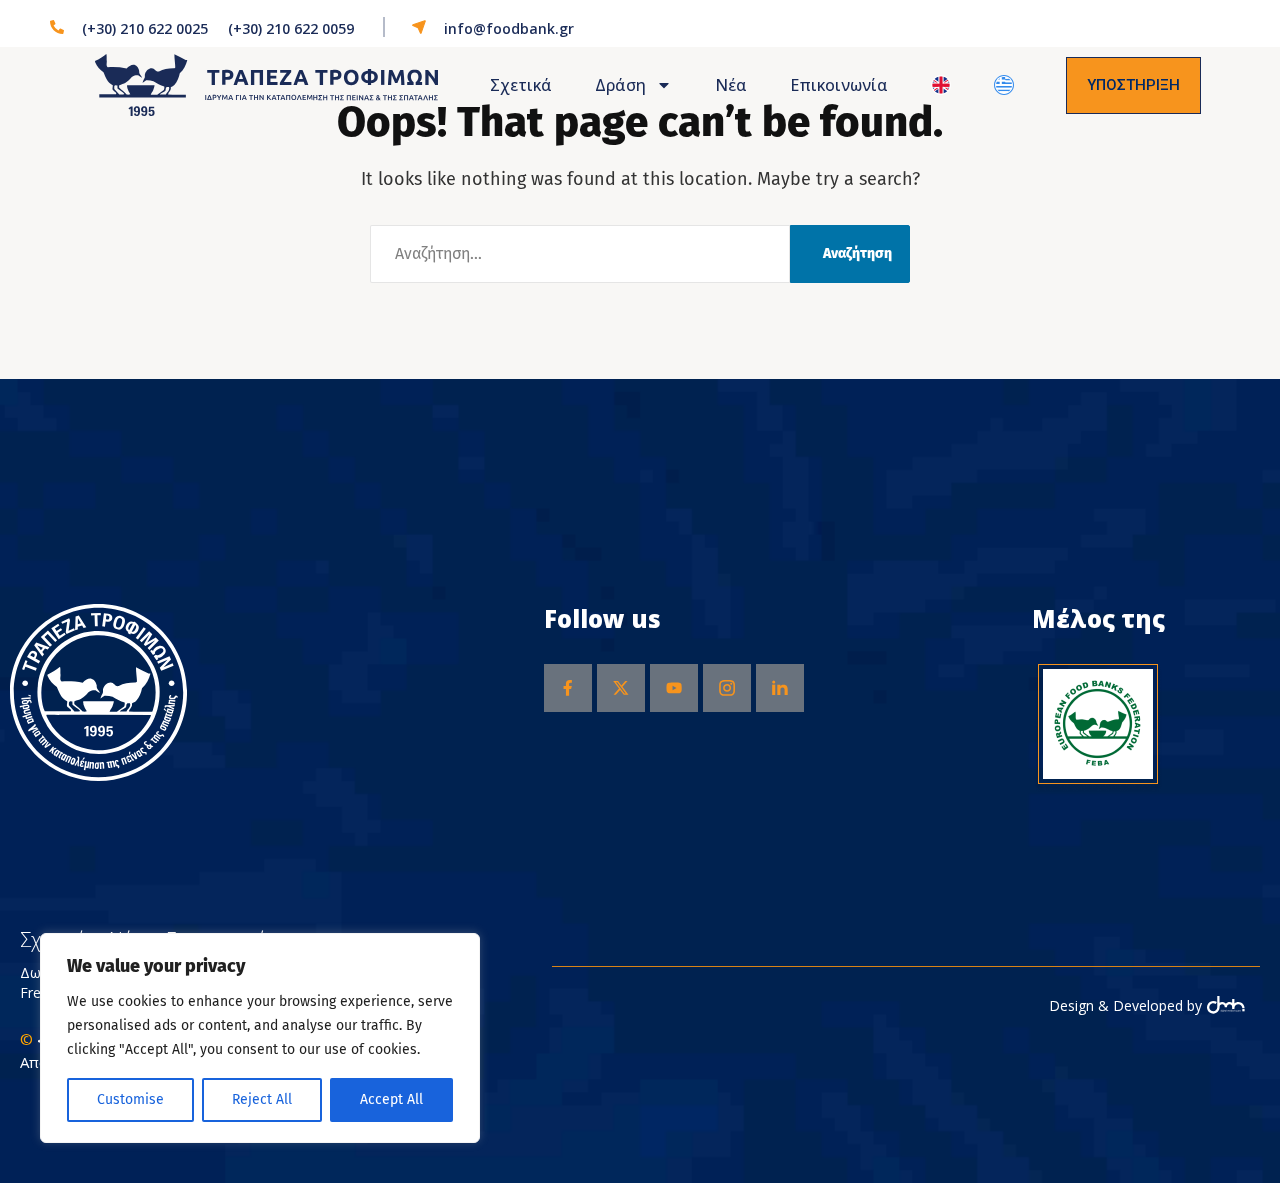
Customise (130, 1099)
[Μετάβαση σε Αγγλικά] (941, 85)
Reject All (262, 1099)
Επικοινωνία (839, 85)
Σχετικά (521, 85)
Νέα (731, 85)
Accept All (391, 1099)
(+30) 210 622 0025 (145, 28)
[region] (260, 1038)
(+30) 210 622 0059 (291, 28)
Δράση (620, 85)
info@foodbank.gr (509, 28)
